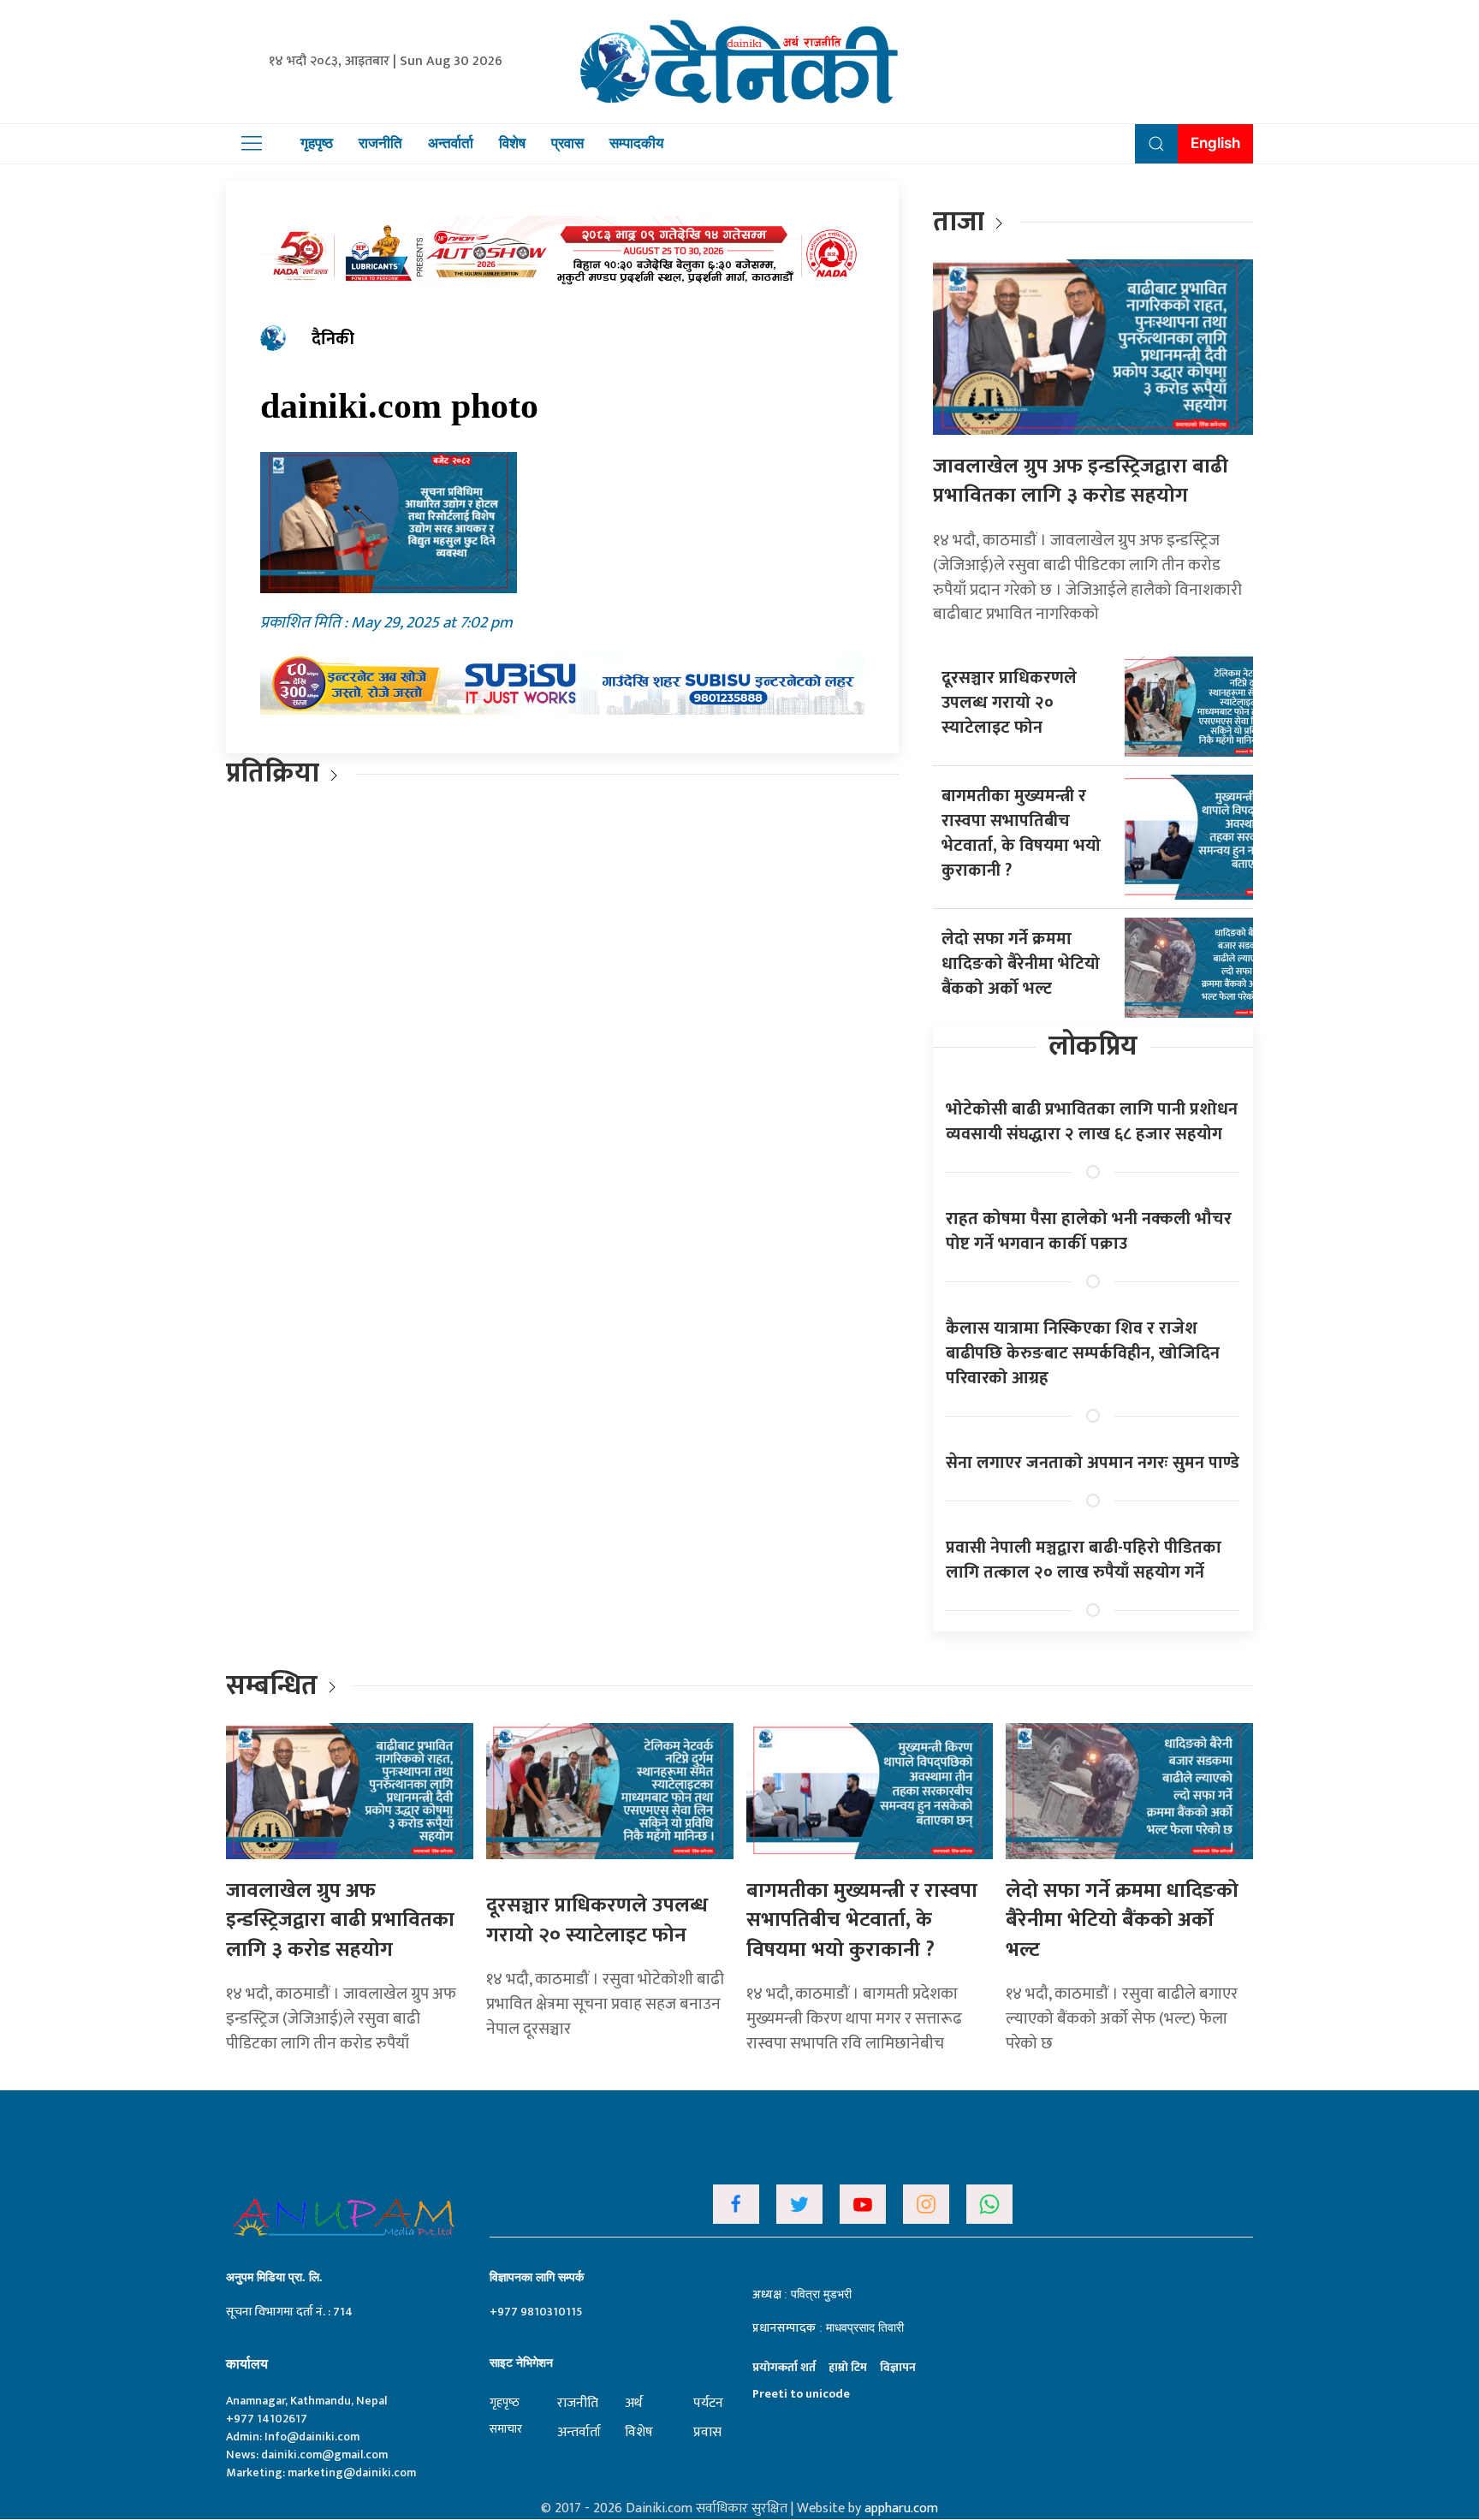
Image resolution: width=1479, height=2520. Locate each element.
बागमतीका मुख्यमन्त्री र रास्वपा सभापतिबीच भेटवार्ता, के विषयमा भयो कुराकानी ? (1021, 833)
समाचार (506, 2429)
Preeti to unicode (801, 2394)
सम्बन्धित (275, 1686)
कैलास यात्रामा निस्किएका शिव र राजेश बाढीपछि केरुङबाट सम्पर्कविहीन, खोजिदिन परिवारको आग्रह (1083, 1353)
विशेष (512, 143)
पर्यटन (708, 2403)
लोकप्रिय (1093, 1046)
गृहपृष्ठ (317, 143)
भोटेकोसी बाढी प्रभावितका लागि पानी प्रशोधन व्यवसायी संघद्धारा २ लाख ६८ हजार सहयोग (1092, 1122)
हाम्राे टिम (848, 2367)
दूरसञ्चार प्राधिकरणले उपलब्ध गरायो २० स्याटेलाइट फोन (1009, 703)
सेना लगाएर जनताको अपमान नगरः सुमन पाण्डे (1093, 1463)
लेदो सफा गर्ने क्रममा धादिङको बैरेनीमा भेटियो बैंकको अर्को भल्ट (1021, 964)
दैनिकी (333, 339)
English (1215, 143)
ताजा (959, 222)
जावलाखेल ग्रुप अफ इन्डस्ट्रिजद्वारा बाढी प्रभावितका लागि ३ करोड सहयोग (1081, 481)
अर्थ (633, 2403)
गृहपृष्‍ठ (505, 2402)
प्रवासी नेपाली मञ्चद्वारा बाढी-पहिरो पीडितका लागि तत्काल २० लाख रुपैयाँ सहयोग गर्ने (1084, 1560)
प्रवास (567, 143)
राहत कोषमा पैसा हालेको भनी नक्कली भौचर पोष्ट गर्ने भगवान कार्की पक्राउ (1089, 1231)
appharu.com (901, 2508)
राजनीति (380, 143)
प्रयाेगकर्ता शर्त (784, 2367)
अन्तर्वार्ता (451, 143)
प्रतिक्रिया (273, 773)
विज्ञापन (898, 2367)
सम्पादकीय (636, 143)
